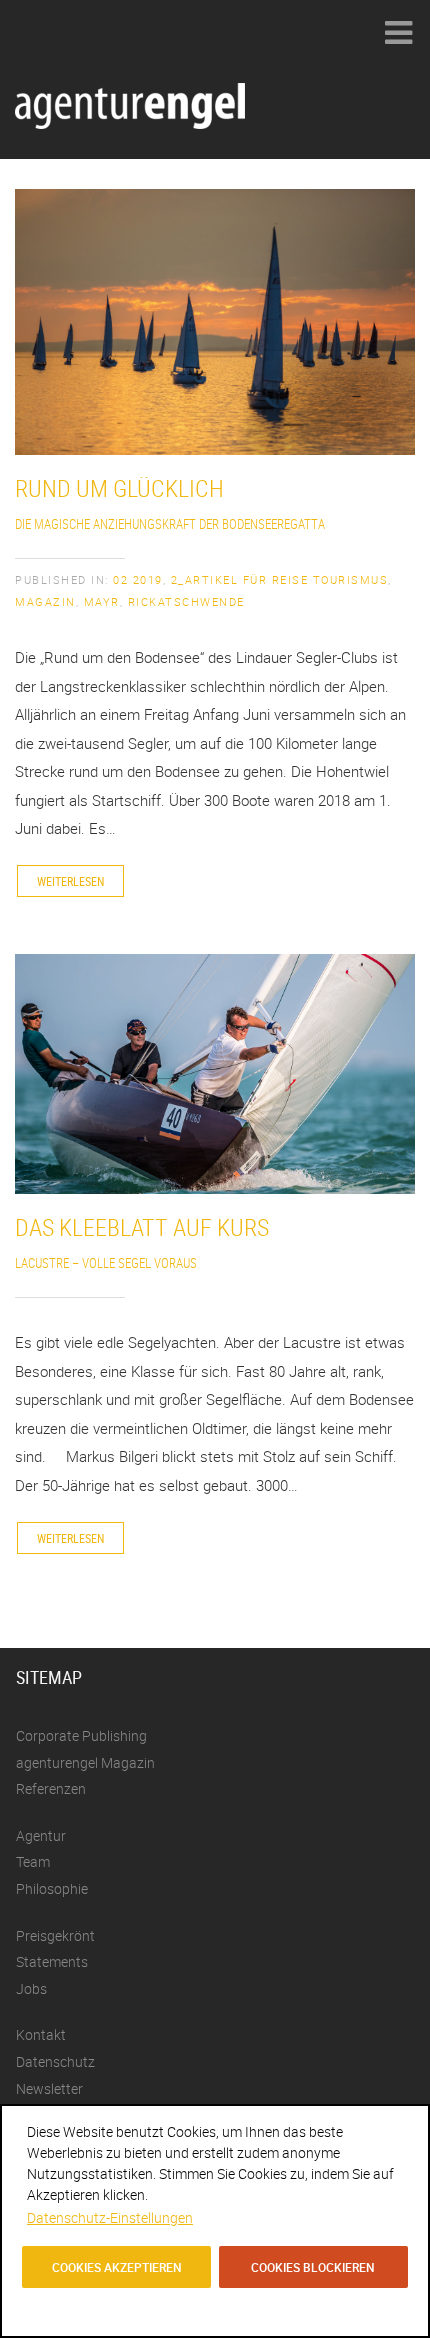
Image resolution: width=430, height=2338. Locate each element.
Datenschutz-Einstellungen (110, 2217)
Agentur (41, 1835)
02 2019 (138, 579)
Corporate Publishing (81, 1735)
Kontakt (41, 2034)
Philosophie (52, 1888)
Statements (52, 1961)
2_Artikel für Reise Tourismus (280, 579)
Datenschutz (55, 2061)
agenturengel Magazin (85, 1762)
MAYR (102, 601)
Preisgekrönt (55, 1935)
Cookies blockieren (313, 2267)
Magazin (45, 601)
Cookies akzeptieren (117, 2267)
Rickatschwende (186, 601)
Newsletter (49, 2088)
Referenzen (51, 1788)
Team (33, 1861)
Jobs (31, 1988)
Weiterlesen (70, 881)
